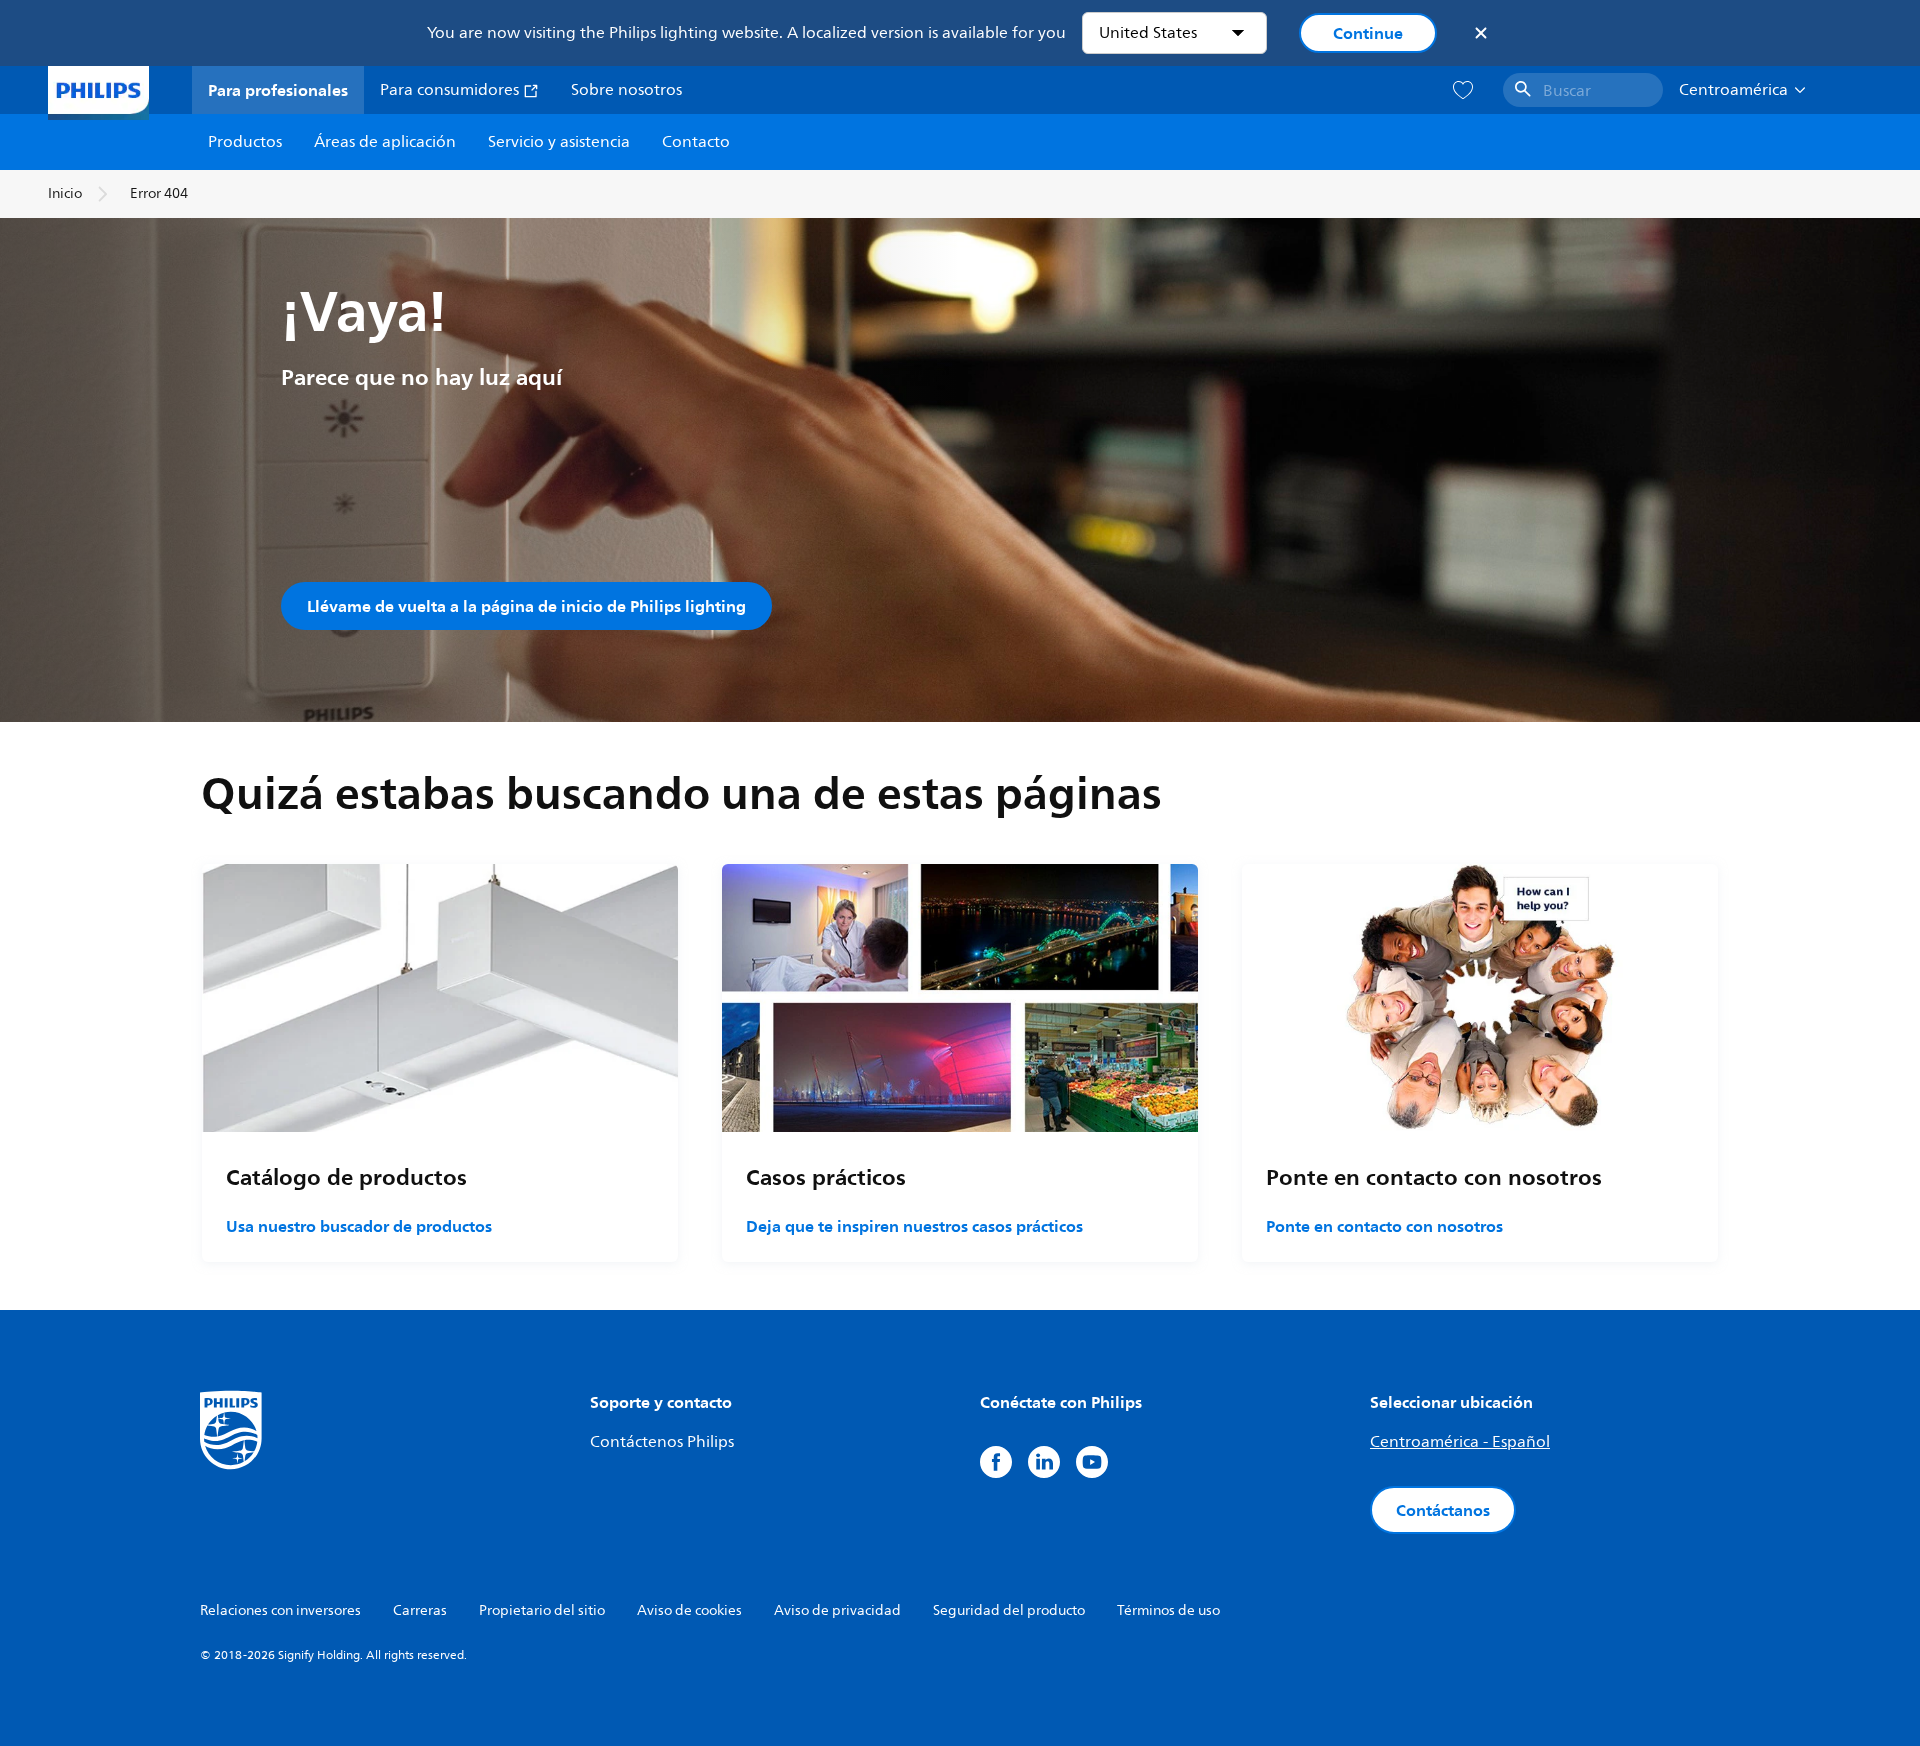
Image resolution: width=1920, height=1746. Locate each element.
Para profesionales (278, 90)
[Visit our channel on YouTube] (1092, 1462)
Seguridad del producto (1009, 1610)
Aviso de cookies (689, 1610)
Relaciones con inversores (280, 1610)
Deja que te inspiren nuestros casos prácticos (914, 1226)
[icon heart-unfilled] (1463, 90)
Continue (1368, 33)
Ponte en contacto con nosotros (1384, 1226)
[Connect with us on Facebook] (996, 1462)
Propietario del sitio (542, 1610)
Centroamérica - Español (1460, 1442)
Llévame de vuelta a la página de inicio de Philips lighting (526, 606)
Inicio (65, 193)
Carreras (420, 1610)
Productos (245, 142)
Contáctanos (1443, 1510)
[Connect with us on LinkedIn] (1044, 1462)
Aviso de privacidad (837, 1610)
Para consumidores (451, 90)
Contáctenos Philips (662, 1442)
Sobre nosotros (626, 90)
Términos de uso (1168, 1610)
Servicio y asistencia (559, 142)
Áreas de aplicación (385, 142)
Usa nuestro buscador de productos (359, 1226)
